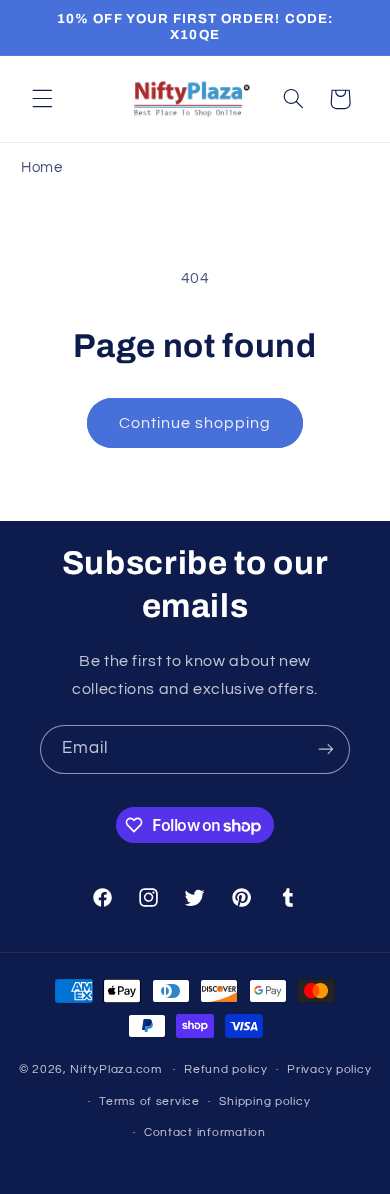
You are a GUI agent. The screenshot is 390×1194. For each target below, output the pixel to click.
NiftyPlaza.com (115, 1069)
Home (42, 167)
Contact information (205, 1132)
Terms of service (149, 1101)
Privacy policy (329, 1069)
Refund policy (226, 1069)
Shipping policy (264, 1101)
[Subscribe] (326, 749)
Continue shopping (195, 423)
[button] (42, 99)
